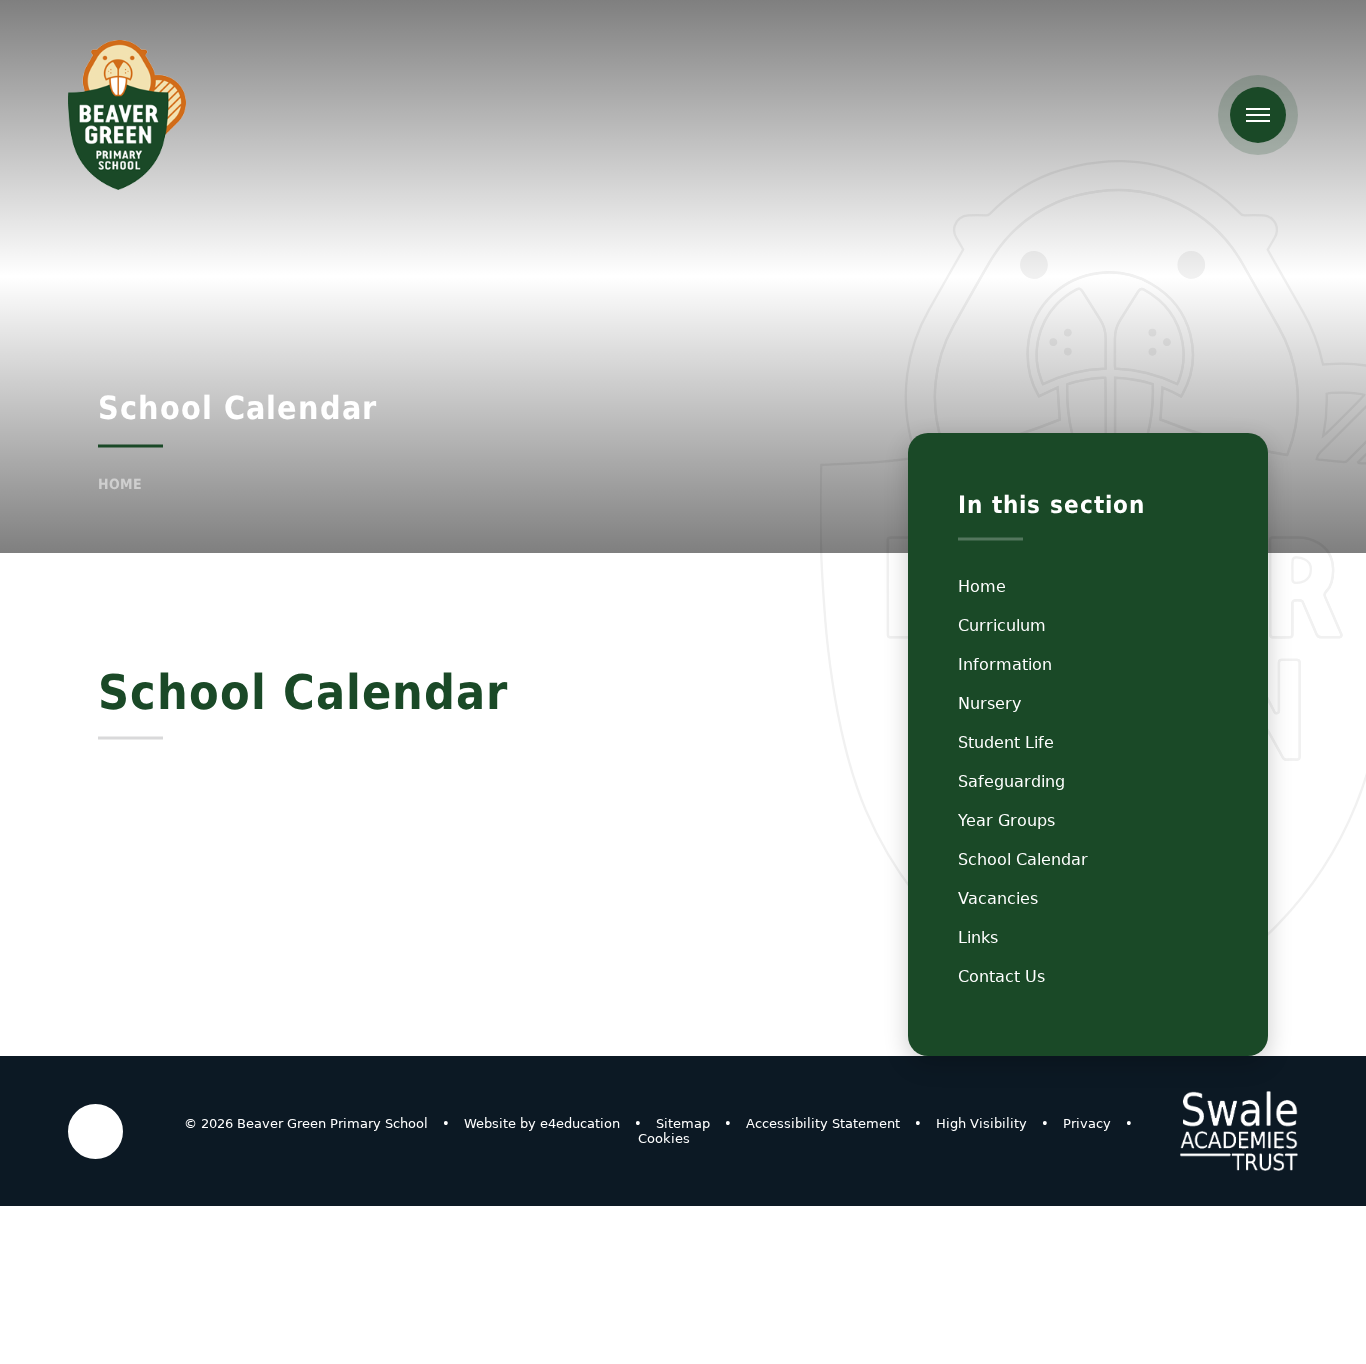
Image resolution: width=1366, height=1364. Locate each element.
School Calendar (1023, 859)
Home (120, 484)
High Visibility (981, 1123)
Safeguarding (1011, 781)
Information (1005, 664)
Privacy (1087, 1123)
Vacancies (998, 898)
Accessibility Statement (823, 1123)
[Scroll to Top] (95, 1131)
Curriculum (1002, 625)
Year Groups (1006, 820)
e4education (580, 1123)
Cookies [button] (664, 1138)
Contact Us (1001, 976)
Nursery (989, 703)
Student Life (1006, 742)
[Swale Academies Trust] (1239, 1131)
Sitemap (683, 1123)
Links (978, 937)
